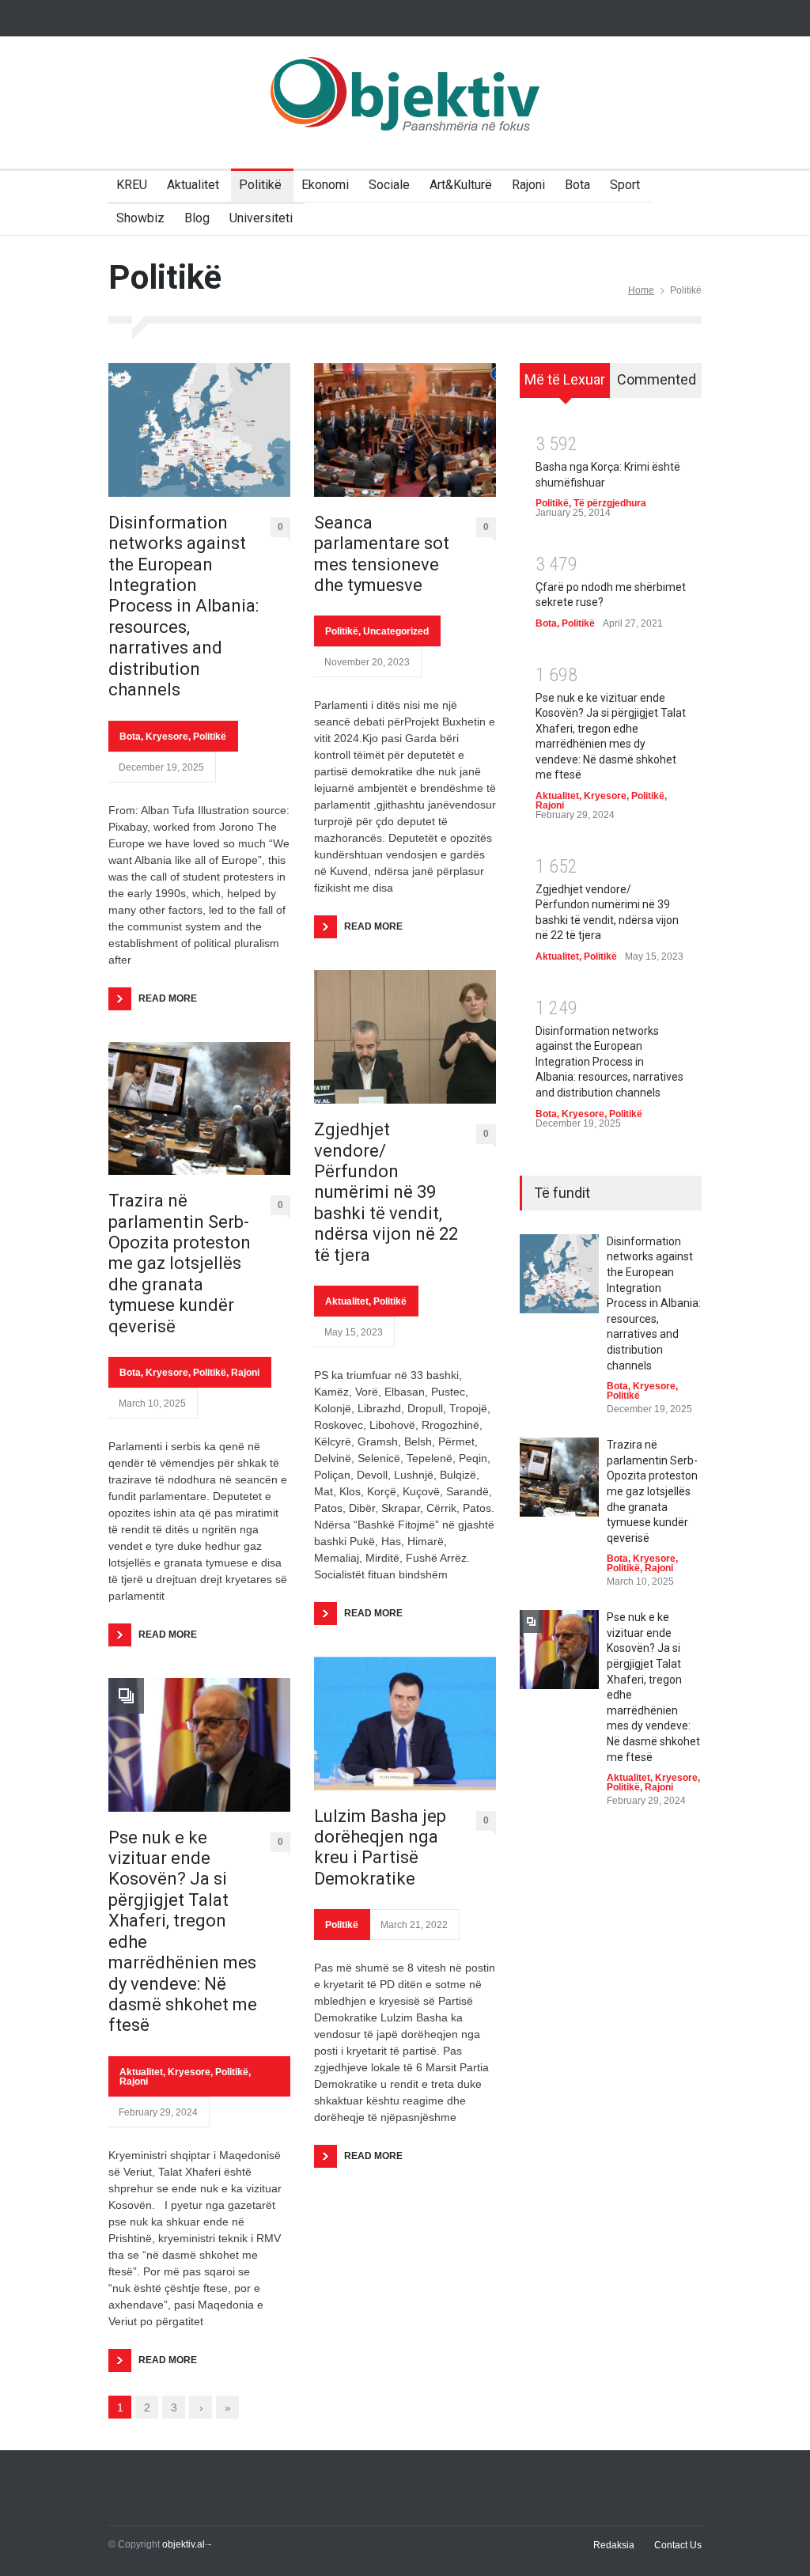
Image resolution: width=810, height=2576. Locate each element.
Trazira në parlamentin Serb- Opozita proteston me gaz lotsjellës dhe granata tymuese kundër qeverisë (180, 1263)
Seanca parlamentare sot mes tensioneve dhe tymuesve (382, 554)
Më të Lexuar (565, 379)
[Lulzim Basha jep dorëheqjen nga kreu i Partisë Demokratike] (405, 1724)
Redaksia (614, 2545)
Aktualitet (193, 185)
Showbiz (140, 218)
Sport (625, 185)
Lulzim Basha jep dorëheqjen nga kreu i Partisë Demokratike (380, 1847)
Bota (577, 185)
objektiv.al (184, 2544)
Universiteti (261, 218)
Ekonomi (325, 185)
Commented (657, 379)
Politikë (260, 185)
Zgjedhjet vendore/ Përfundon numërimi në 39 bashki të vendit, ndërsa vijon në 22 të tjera (386, 1192)
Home (641, 290)
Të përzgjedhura (610, 503)
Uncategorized (396, 631)
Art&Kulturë (461, 185)
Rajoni (528, 185)
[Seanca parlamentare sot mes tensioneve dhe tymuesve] (405, 430)
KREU (132, 185)
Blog (197, 218)
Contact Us (678, 2545)
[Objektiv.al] (405, 108)
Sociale (389, 185)
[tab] (565, 386)
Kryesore (167, 737)
